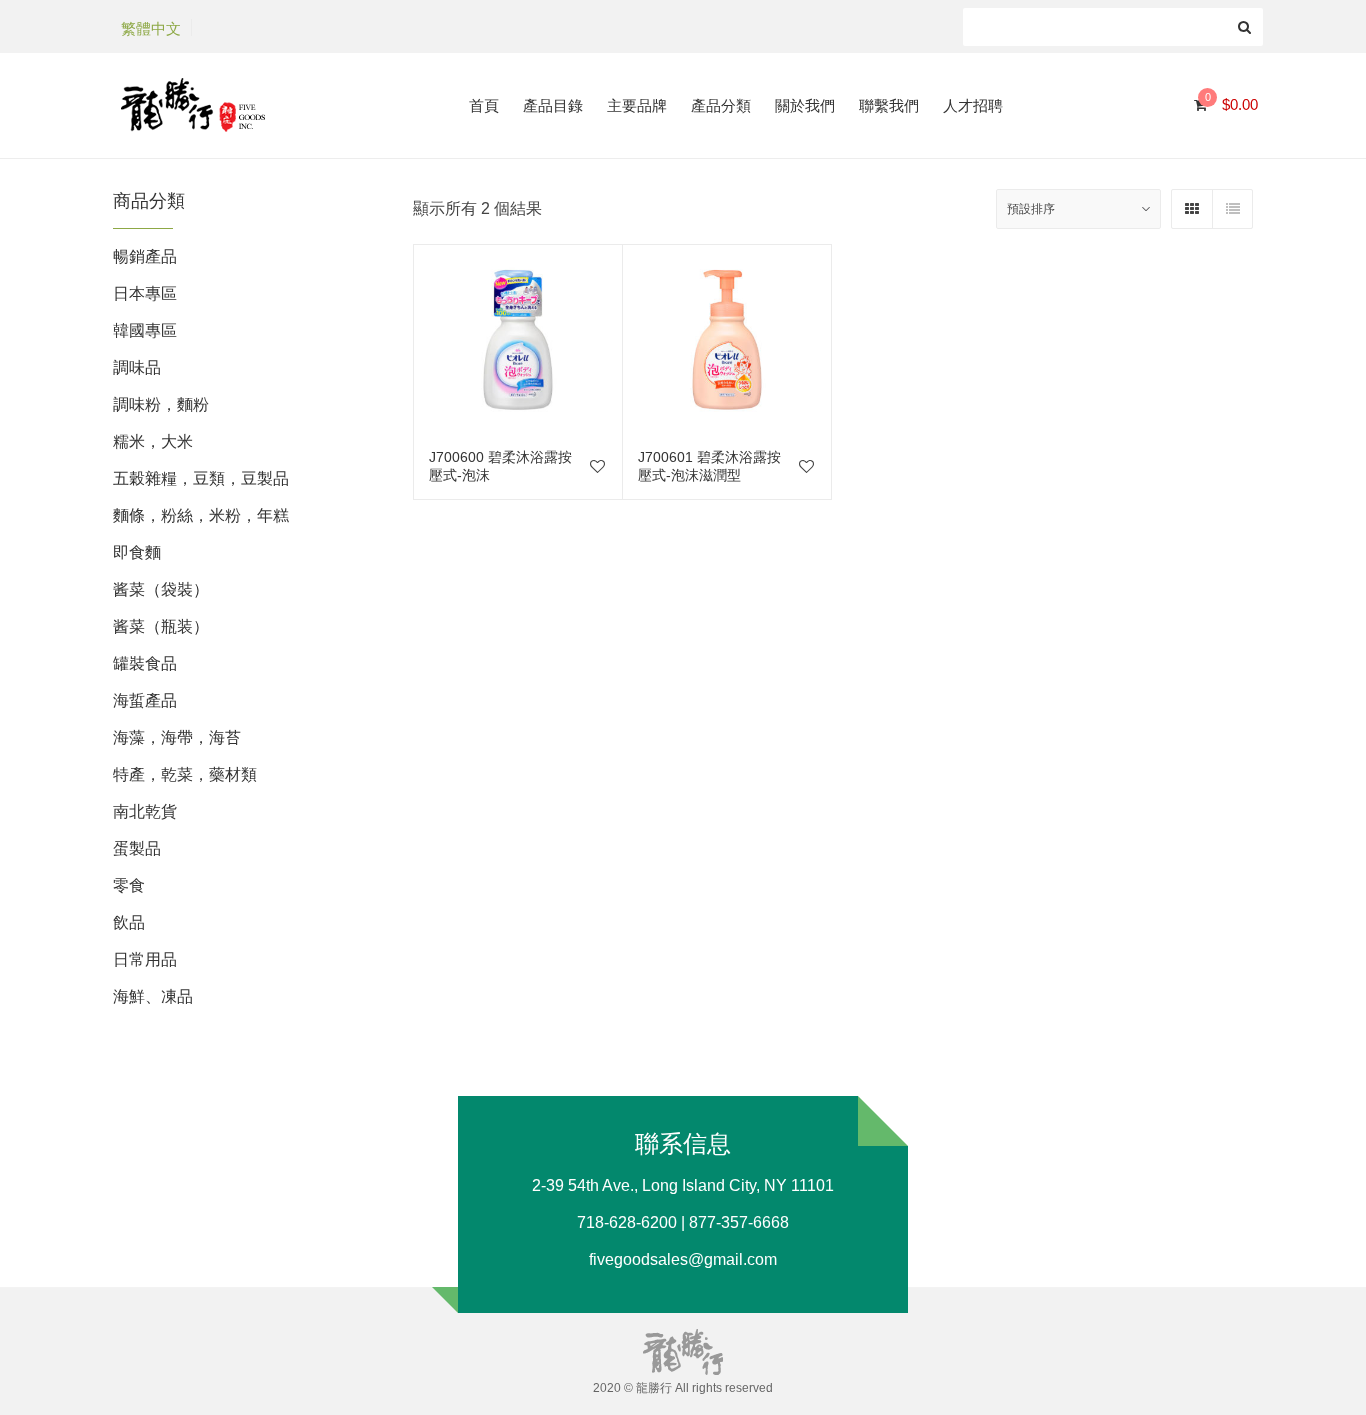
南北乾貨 (145, 811)
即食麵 (137, 552)
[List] (1232, 209)
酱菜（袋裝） (161, 589)
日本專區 (145, 293)
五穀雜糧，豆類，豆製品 (201, 478)
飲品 (129, 922)
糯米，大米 (153, 441)
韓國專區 (145, 330)
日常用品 (145, 959)
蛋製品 (137, 848)
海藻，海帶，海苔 (177, 737)
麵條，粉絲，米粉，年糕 (201, 515)
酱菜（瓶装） (161, 626)
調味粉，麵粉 (161, 404)
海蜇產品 (145, 700)
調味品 (137, 367)
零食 (129, 885)
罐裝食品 (145, 663)
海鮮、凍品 (153, 996)
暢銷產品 (145, 256)
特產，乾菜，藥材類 (185, 774)
